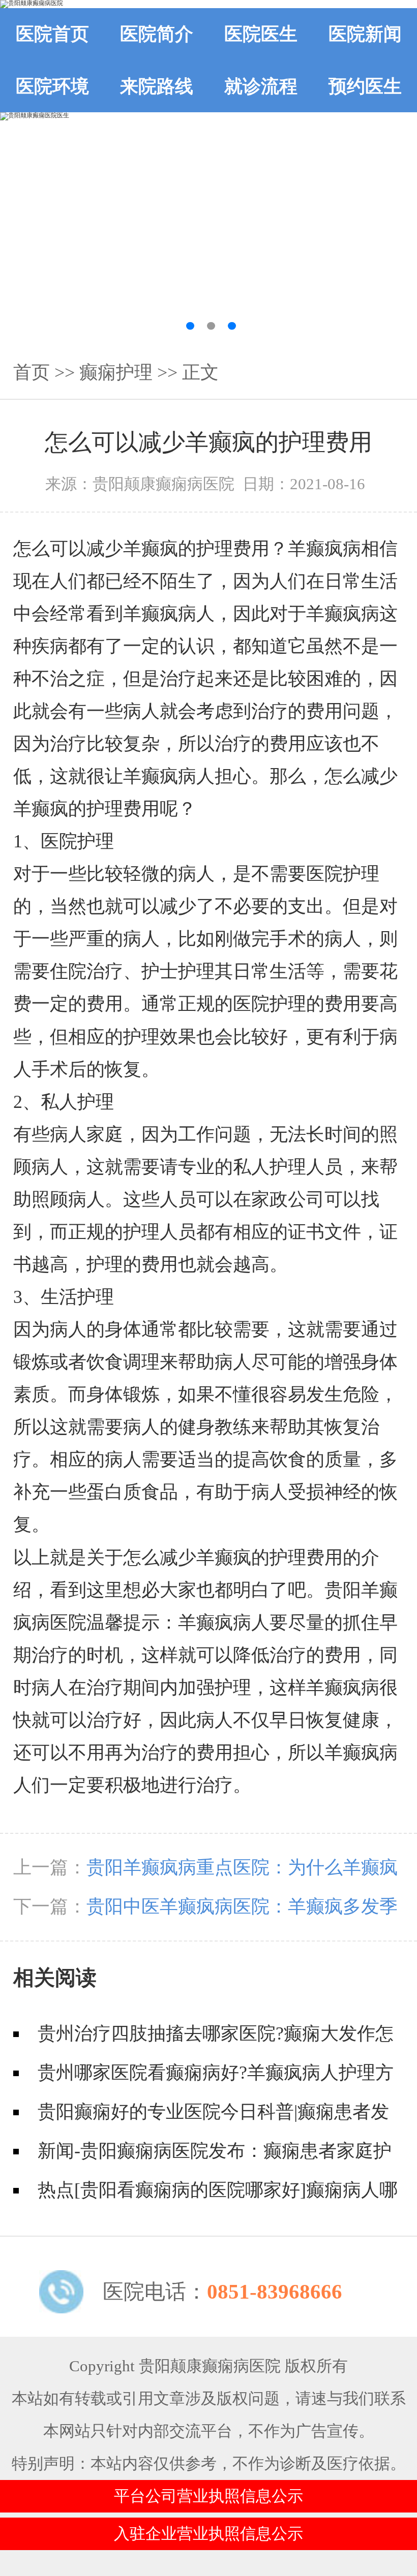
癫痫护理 (116, 372)
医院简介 (157, 34)
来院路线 (157, 86)
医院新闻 (365, 34)
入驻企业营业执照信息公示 (208, 2534)
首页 (32, 372)
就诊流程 (261, 86)
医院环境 (52, 86)
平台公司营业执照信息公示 (208, 2496)
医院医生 (261, 34)
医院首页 (52, 34)
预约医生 (365, 86)
